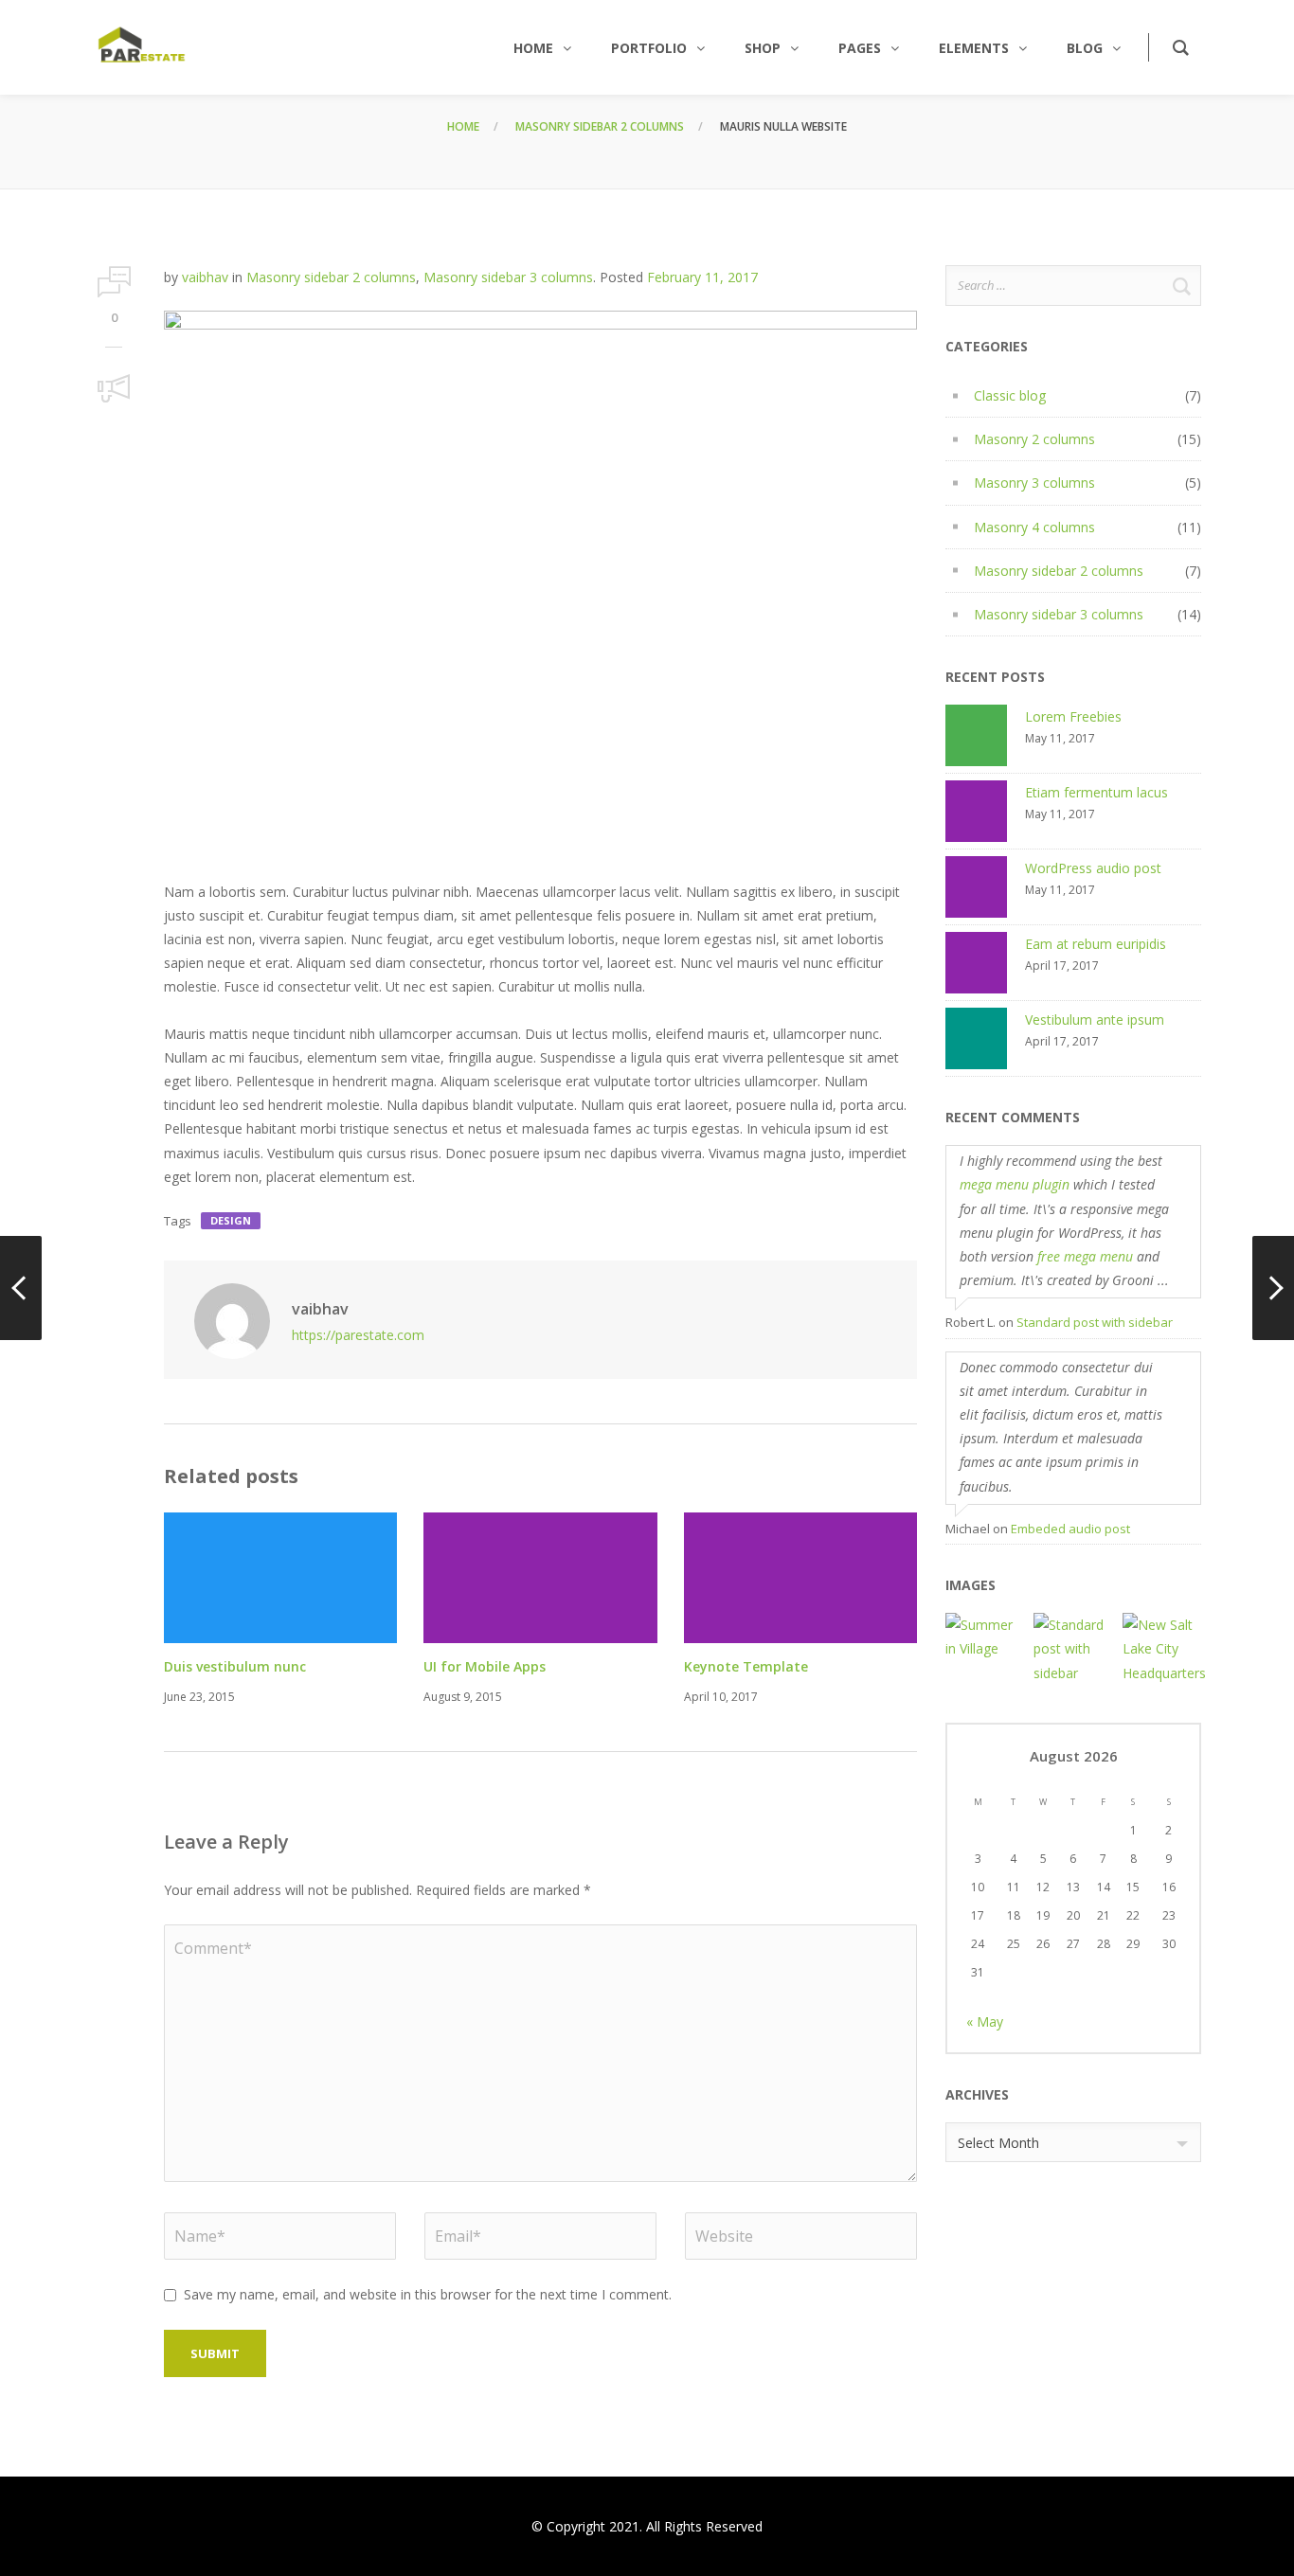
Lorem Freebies (1073, 716)
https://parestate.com (358, 1335)
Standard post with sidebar (1095, 1322)
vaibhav (205, 277)
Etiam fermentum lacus (1096, 792)
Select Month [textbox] (998, 2143)
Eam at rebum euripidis (1096, 944)
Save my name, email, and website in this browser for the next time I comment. (428, 2294)
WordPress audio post (1093, 868)
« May (985, 2021)
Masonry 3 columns (1034, 483)
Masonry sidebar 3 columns (508, 277)
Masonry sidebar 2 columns (600, 126)
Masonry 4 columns (1034, 527)
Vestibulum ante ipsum (1095, 1020)
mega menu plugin (1015, 1184)
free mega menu (1085, 1256)
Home (463, 126)
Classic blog (1010, 395)
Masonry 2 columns (1034, 439)
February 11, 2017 (702, 277)
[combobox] (1073, 2142)
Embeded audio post (1070, 1529)
